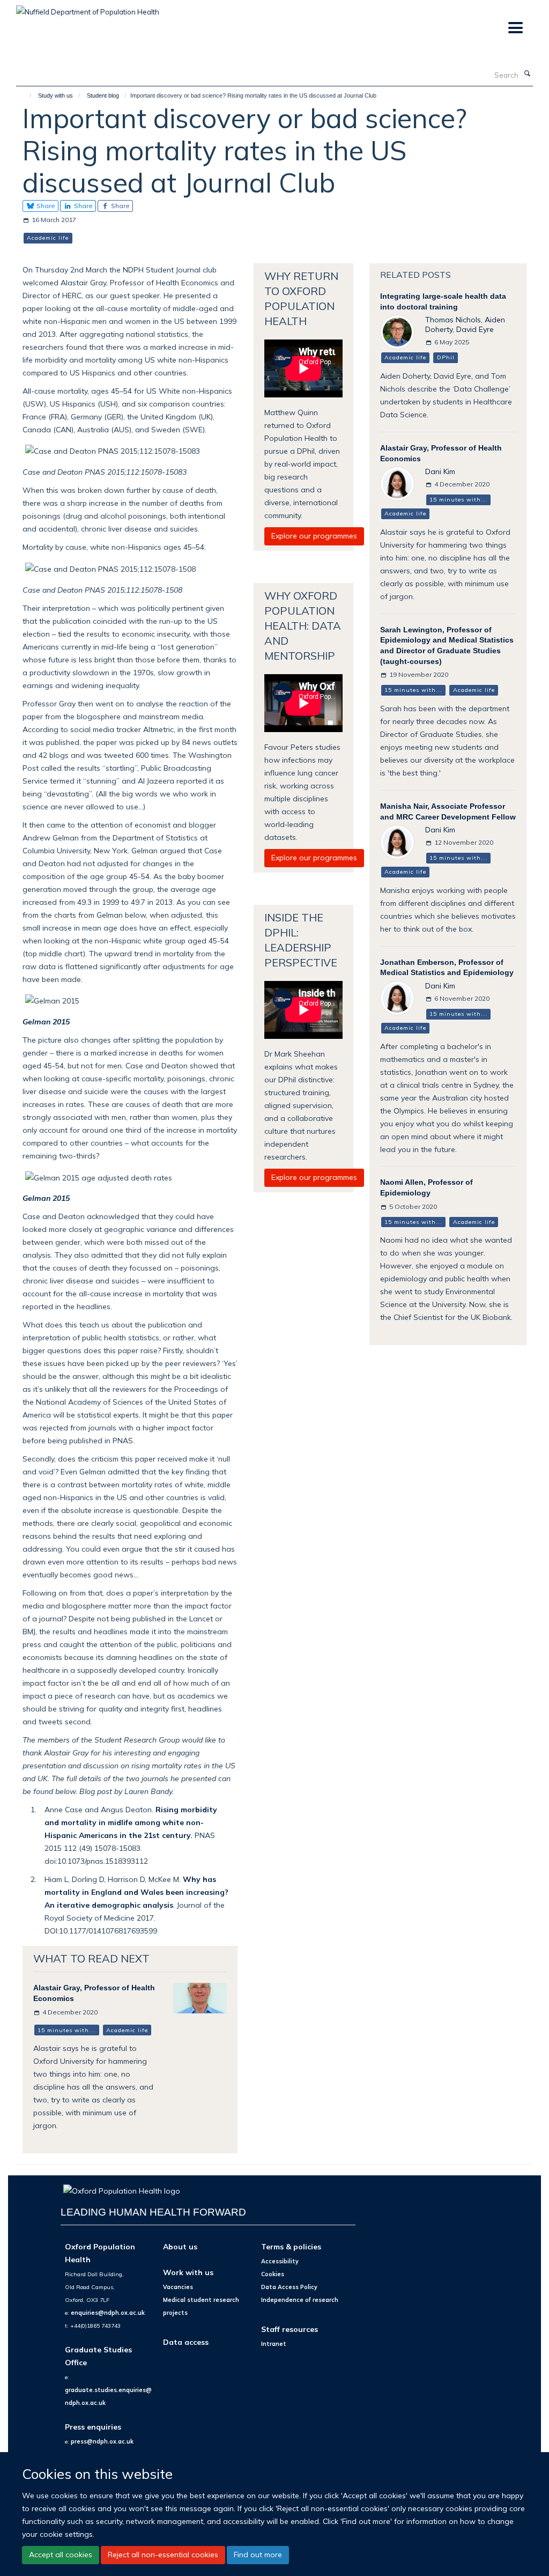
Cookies (273, 2274)
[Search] (527, 74)
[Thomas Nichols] (397, 331)
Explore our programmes (314, 536)
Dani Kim (440, 471)
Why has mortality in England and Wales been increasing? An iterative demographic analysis (136, 1892)
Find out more (258, 2555)
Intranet (274, 2344)
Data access (186, 2342)
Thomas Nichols (453, 319)
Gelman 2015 (46, 1021)
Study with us (55, 95)
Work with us (188, 2272)
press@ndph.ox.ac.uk (102, 2441)
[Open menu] (515, 28)
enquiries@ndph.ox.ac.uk (108, 2313)
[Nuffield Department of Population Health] (88, 8)
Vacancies (178, 2287)
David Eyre (475, 329)
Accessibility (280, 2261)
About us (180, 2246)
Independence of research (300, 2300)
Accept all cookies (61, 2555)
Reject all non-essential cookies (163, 2555)
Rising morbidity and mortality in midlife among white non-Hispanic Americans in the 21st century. (131, 1822)
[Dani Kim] (397, 483)
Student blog (103, 95)
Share (45, 206)
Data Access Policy (289, 2287)
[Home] (25, 95)
